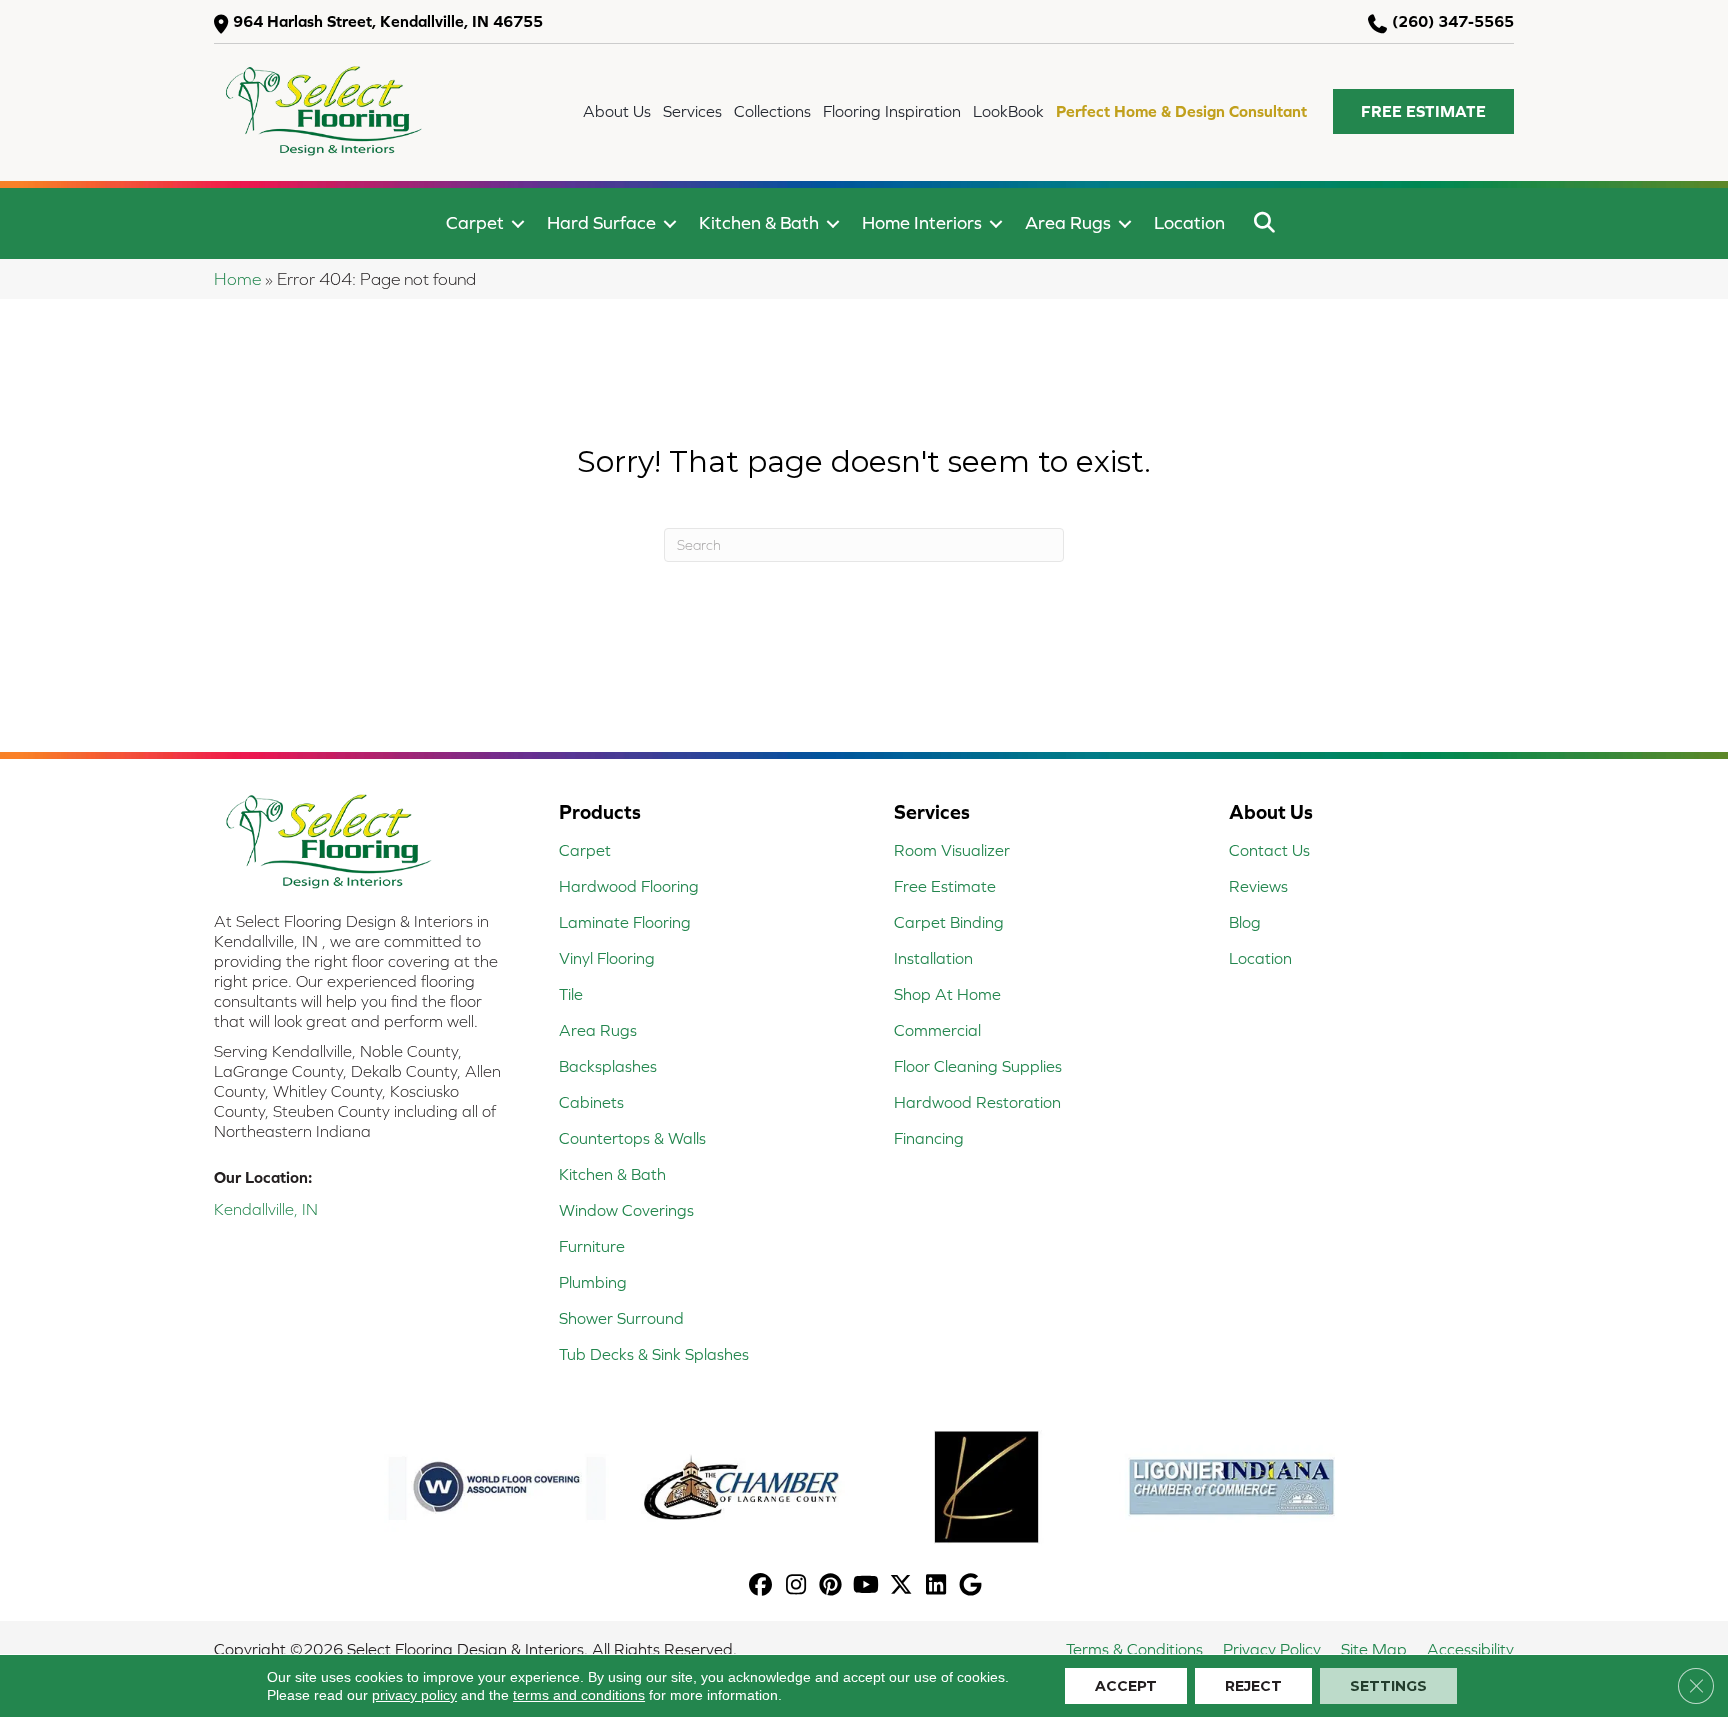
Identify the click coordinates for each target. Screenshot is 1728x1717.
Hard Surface (601, 222)
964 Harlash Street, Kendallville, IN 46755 (388, 21)
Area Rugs (1068, 222)
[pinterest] (831, 1586)
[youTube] (866, 1586)
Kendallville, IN (266, 1209)
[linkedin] (936, 1586)
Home (237, 279)
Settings (1388, 1686)
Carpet (475, 222)
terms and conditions (579, 1695)
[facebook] (761, 1586)
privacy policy (414, 1695)
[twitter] (901, 1586)
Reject (1253, 1686)
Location (1189, 222)
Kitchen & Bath (759, 222)
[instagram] (796, 1586)
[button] (1423, 111)
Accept (1126, 1686)
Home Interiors (922, 222)
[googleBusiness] (971, 1586)
